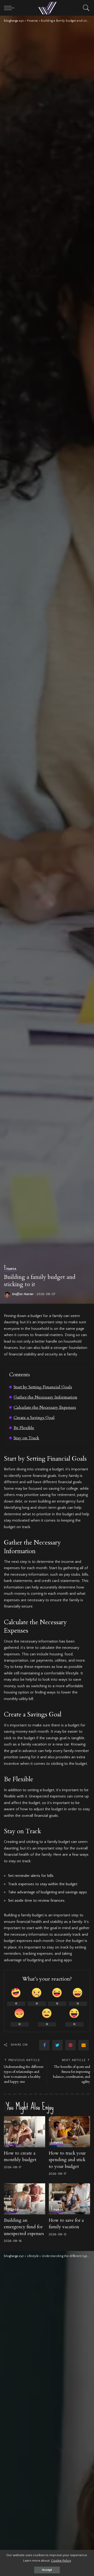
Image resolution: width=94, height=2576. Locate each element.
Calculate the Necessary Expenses (45, 1407)
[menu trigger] (10, 8)
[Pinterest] (70, 2045)
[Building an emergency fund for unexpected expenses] (25, 2199)
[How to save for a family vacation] (69, 2199)
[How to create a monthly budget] (25, 2132)
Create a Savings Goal (34, 1418)
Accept (47, 2570)
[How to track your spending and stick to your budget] (69, 2132)
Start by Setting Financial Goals (43, 1387)
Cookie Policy (61, 2561)
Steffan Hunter (23, 1294)
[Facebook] (44, 2045)
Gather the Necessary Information (45, 1397)
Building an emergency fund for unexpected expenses (24, 2227)
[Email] (84, 2045)
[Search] (85, 8)
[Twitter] (57, 2045)
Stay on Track (26, 1438)
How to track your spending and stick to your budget (67, 2160)
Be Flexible (24, 1428)
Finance (10, 1268)
